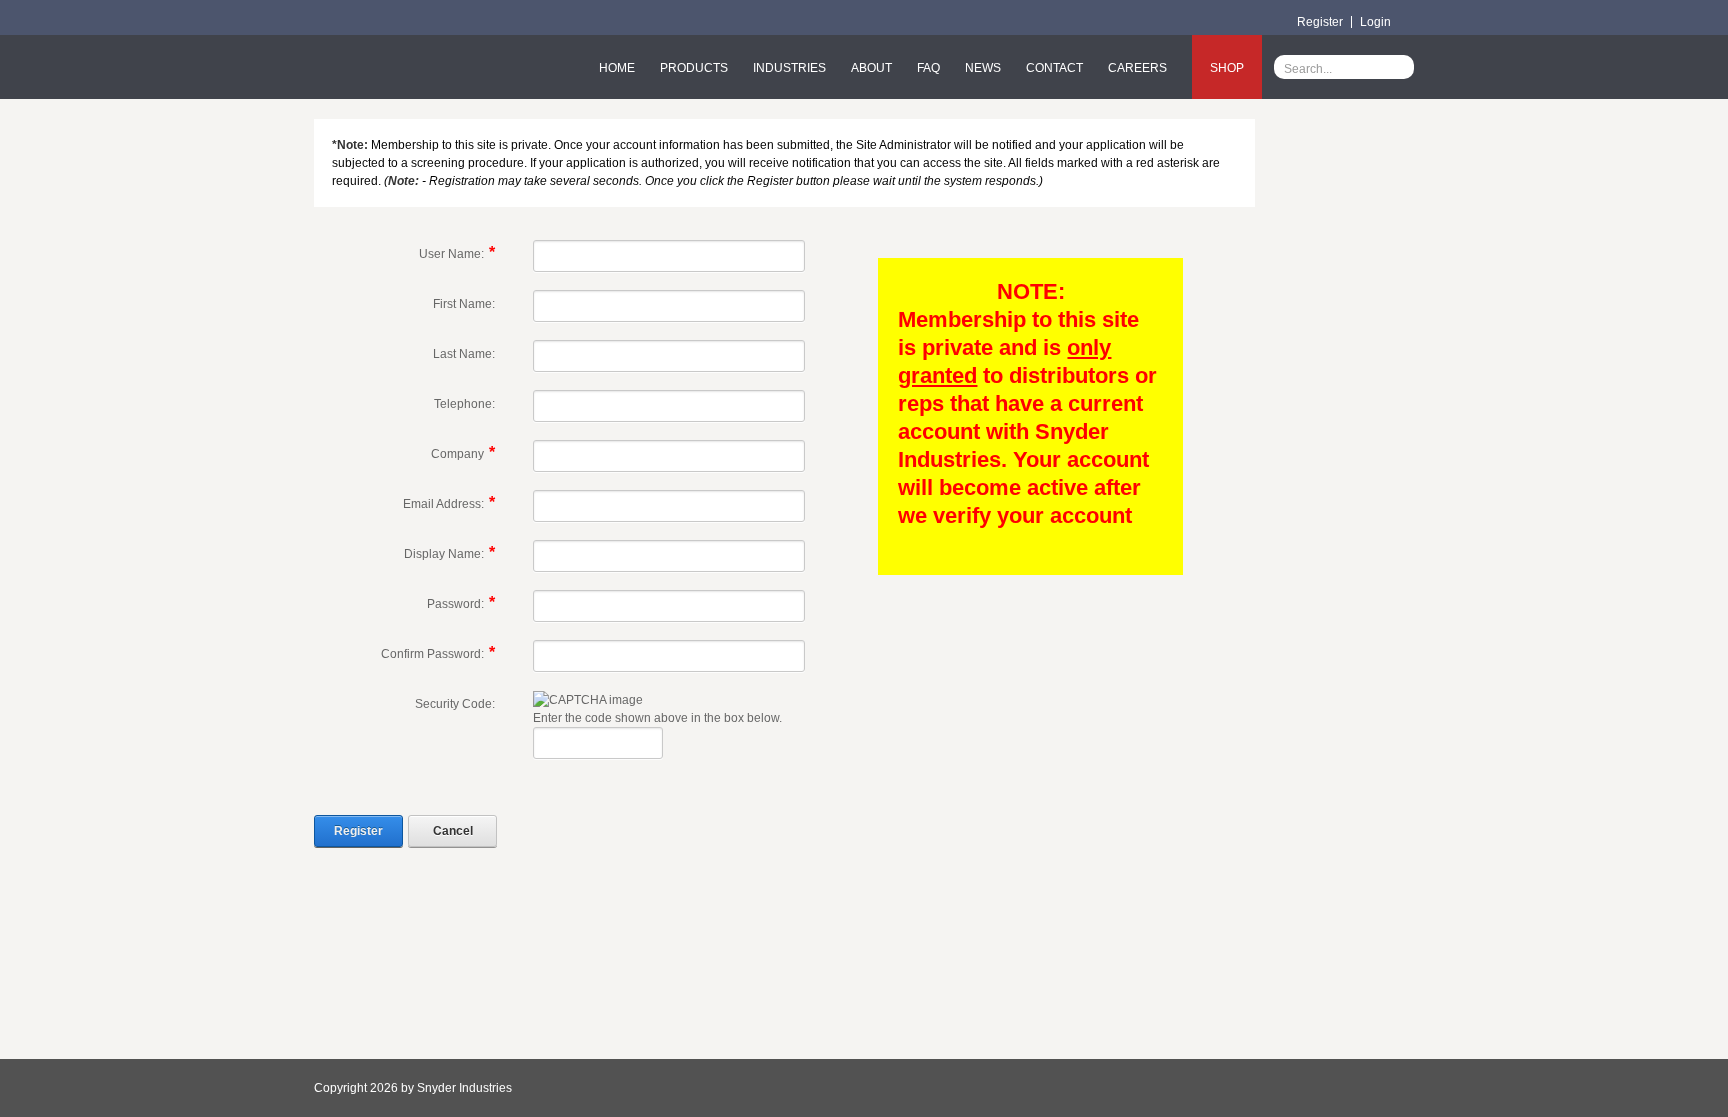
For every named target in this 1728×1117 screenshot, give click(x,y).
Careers (1137, 68)
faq (928, 68)
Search (1399, 67)
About (871, 68)
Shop (1227, 68)
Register (1320, 22)
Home (617, 68)
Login (1375, 22)
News (983, 68)
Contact (1054, 68)
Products (694, 68)
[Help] (508, 254)
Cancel (453, 831)
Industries (789, 68)
